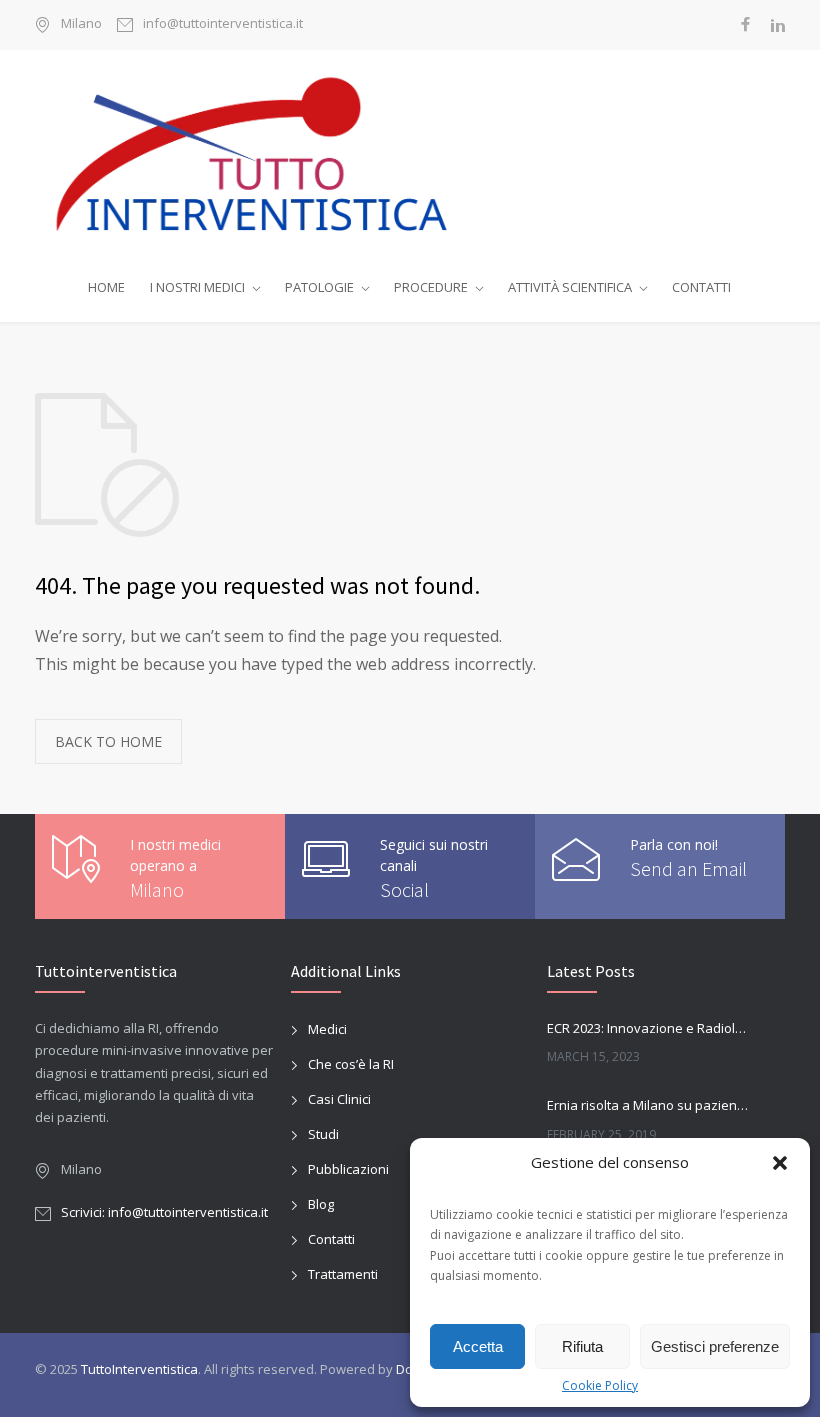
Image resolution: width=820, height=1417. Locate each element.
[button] (780, 1163)
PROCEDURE (431, 287)
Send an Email (688, 868)
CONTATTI (701, 287)
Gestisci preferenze (715, 1346)
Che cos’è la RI (351, 1064)
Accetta (478, 1346)
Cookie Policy (600, 1385)
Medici (327, 1029)
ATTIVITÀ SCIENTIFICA (570, 287)
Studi (323, 1134)
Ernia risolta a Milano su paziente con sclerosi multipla (648, 1105)
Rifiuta (582, 1346)
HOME (106, 287)
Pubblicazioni (348, 1169)
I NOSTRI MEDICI (197, 287)
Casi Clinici (339, 1099)
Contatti (331, 1239)
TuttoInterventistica (139, 1369)
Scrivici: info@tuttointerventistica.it (164, 1212)
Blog (321, 1204)
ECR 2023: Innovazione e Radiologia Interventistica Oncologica (648, 1028)
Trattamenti (343, 1274)
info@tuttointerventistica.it (223, 24)
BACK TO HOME (108, 741)
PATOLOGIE (319, 287)
